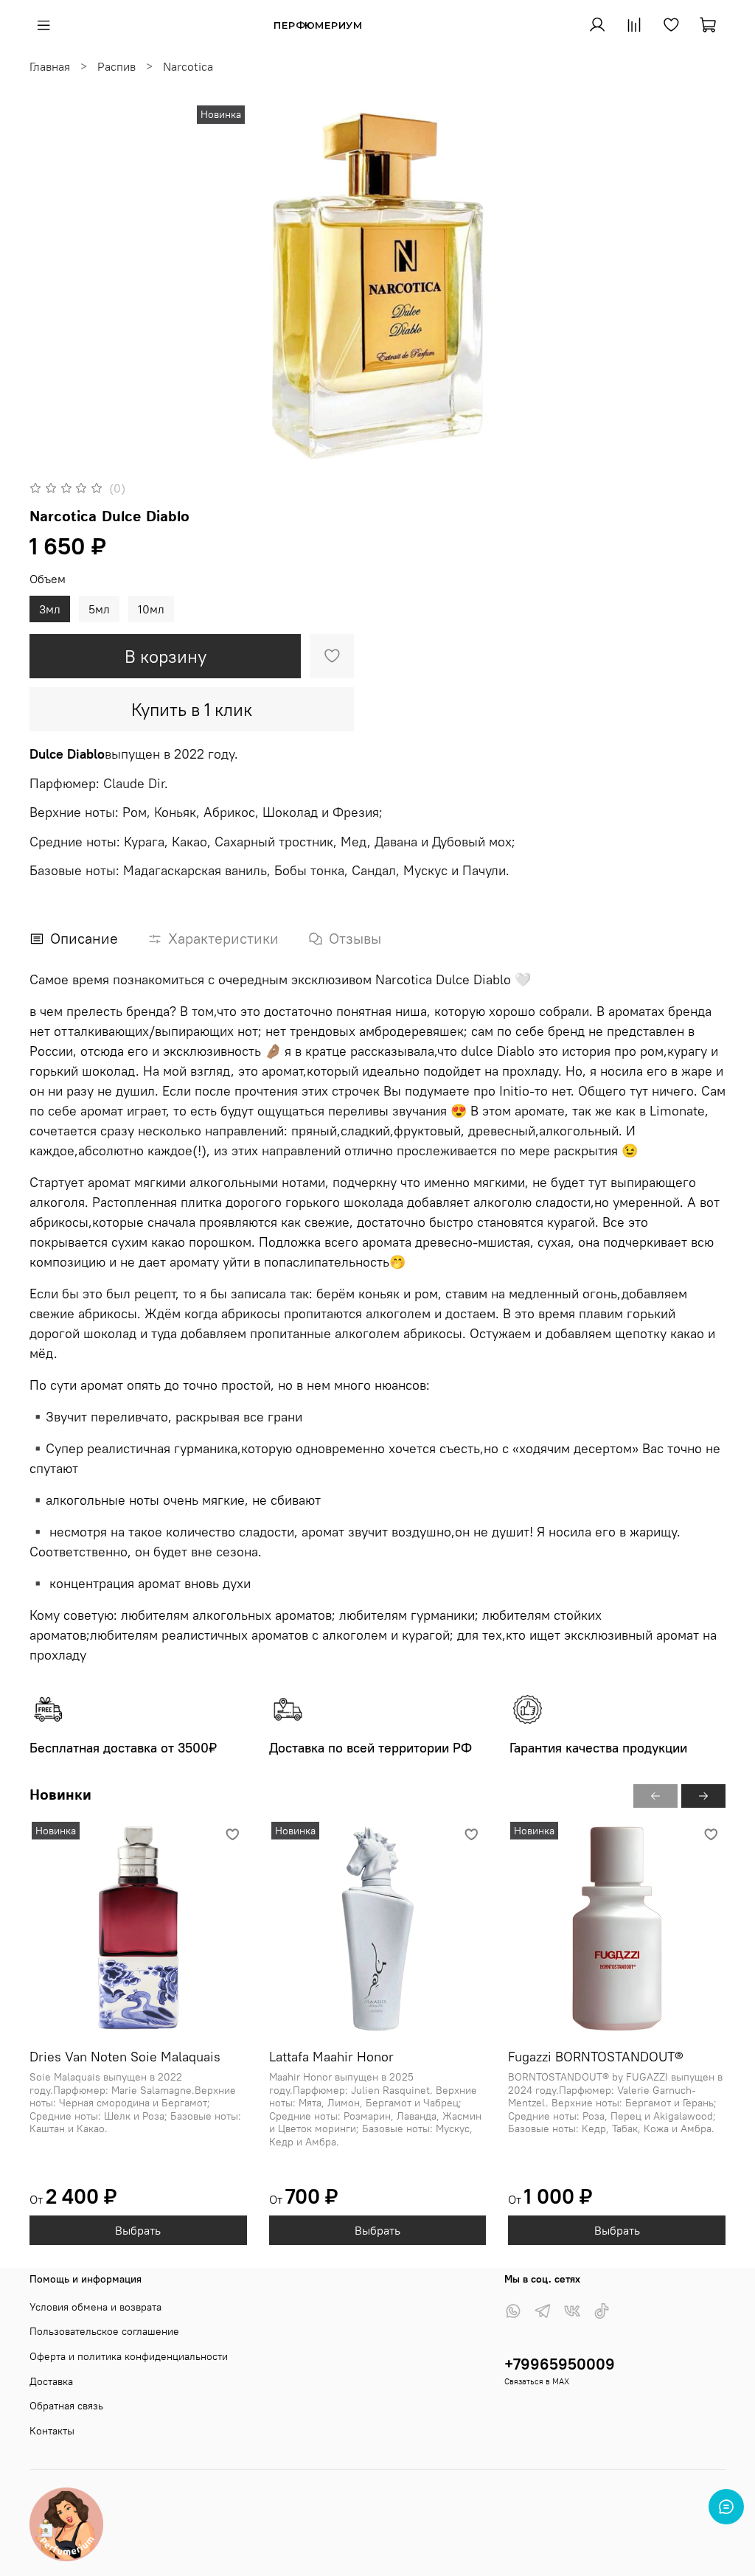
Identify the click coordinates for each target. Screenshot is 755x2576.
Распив (116, 66)
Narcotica (188, 66)
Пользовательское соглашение (104, 2331)
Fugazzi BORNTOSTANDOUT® (596, 2057)
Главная (50, 66)
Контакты (52, 2431)
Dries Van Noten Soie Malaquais (125, 2057)
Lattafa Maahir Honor (331, 2057)
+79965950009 (560, 2364)
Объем (48, 579)
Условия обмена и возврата (95, 2307)
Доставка (51, 2381)
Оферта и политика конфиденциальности (129, 2356)
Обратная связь (66, 2406)
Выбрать (138, 2230)
